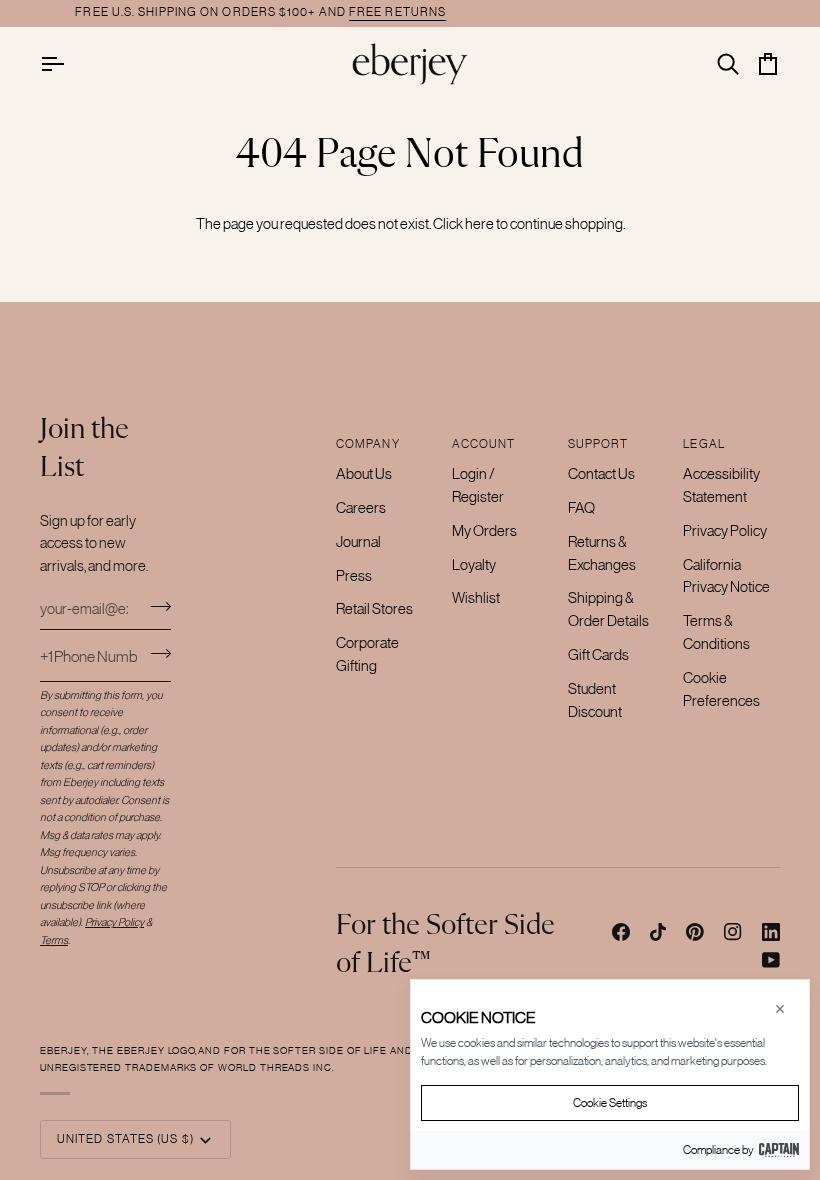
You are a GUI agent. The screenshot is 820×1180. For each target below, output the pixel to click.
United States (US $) (125, 1139)
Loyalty (474, 564)
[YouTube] (771, 960)
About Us (364, 473)
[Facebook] (621, 932)
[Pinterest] (695, 932)
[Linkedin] (771, 932)
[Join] (154, 606)
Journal (358, 541)
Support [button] (598, 444)
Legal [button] (703, 444)
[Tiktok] (658, 932)
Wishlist (476, 597)
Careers (361, 507)
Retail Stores (374, 608)
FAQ (581, 507)
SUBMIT (160, 653)
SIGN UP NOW (710, 12)
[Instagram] (733, 932)
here (479, 223)
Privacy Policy (725, 530)
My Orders (484, 530)
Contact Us (601, 473)
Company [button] (368, 444)
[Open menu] (70, 63)
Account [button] (484, 444)
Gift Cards (598, 654)
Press (354, 575)
